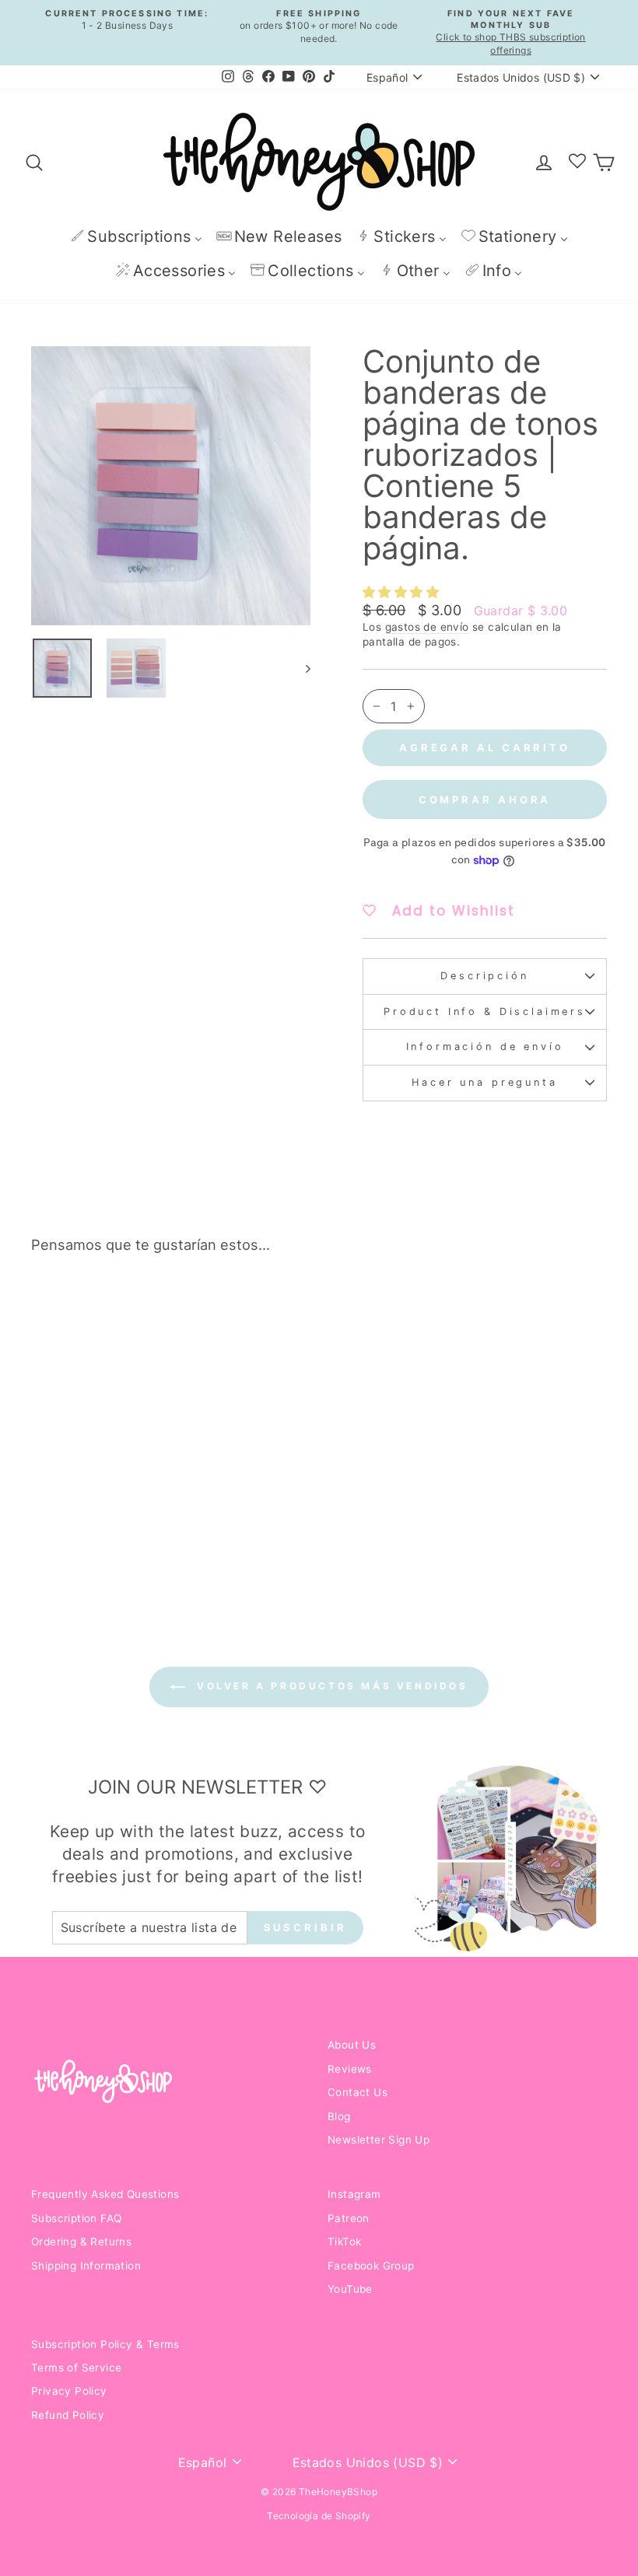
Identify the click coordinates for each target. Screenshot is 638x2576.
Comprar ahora (485, 800)
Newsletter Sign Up (379, 2140)
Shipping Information (86, 2266)
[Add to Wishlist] (143, 1310)
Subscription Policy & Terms (105, 2344)
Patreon (349, 2218)
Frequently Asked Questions (105, 2194)
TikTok (344, 2242)
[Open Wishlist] (577, 162)
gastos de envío (427, 627)
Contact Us (358, 2092)
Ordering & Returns (81, 2242)
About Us (352, 2045)
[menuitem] (136, 236)
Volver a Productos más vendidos (330, 1686)
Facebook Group (371, 2266)
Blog (339, 2116)
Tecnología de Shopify (319, 2516)
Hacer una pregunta (484, 1082)
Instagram (354, 2194)
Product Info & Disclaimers (485, 1011)
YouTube (350, 2289)
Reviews (350, 2069)
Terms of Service (76, 2368)
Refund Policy (68, 2415)
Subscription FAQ (76, 2218)
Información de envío (485, 1046)
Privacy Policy (69, 2391)
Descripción (484, 976)
